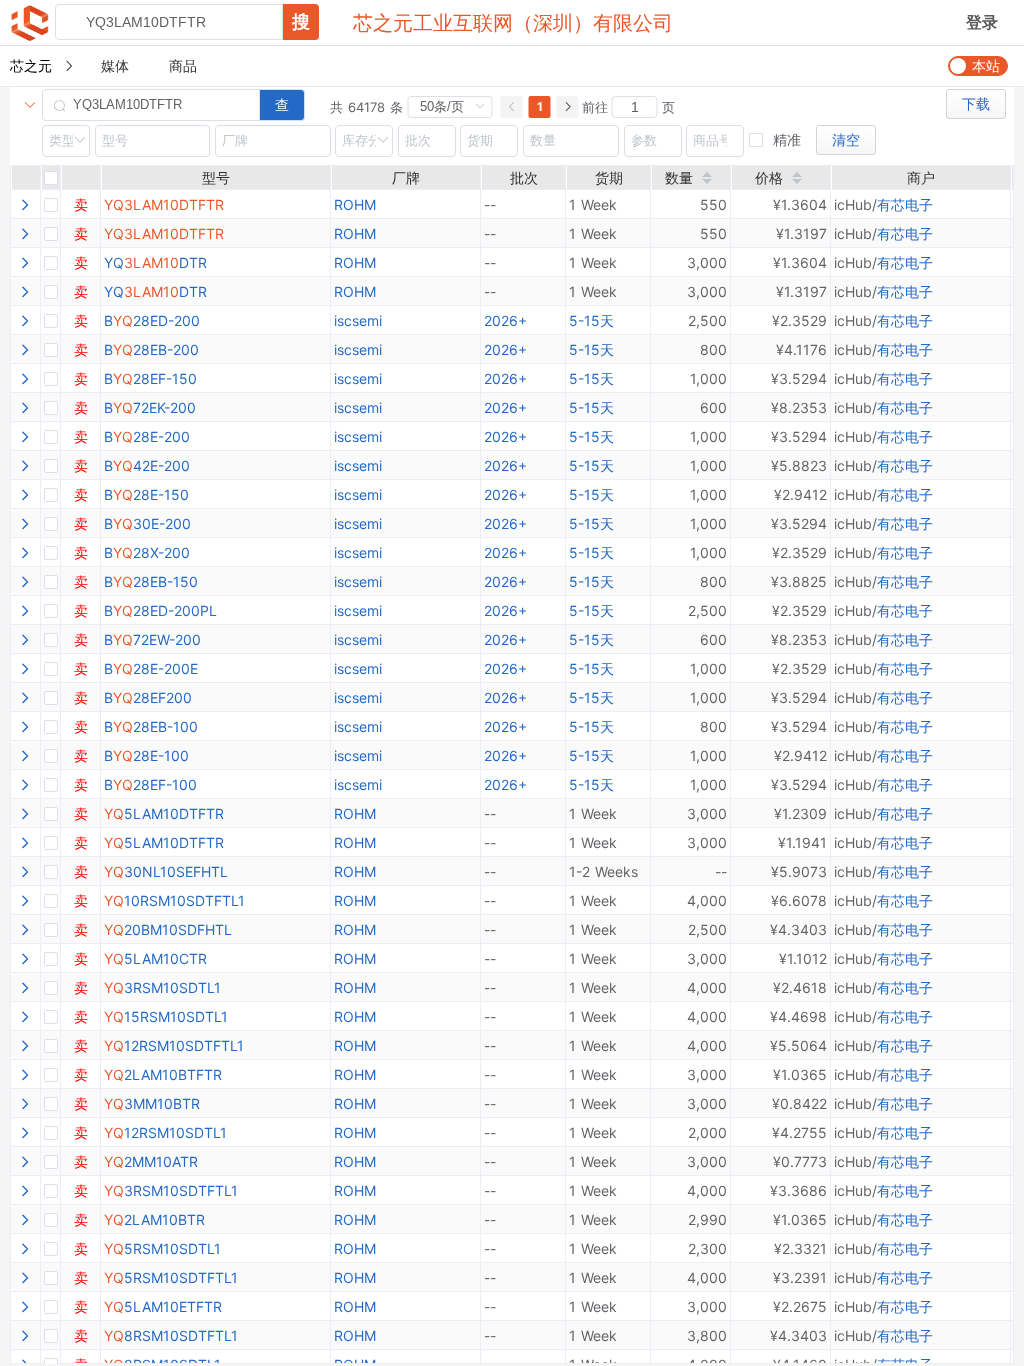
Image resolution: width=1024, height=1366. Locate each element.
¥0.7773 (800, 1161)
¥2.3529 (799, 320)
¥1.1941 (802, 842)
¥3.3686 (798, 1190)
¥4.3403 (798, 929)
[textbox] (169, 22)
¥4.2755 (799, 1132)
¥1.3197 (801, 233)
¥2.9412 (800, 494)
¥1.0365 (800, 1074)
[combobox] (187, 22)
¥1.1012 (803, 958)
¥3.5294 (799, 378)
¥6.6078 (799, 900)
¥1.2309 (800, 813)
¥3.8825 (799, 581)
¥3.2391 (800, 1277)
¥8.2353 (799, 407)
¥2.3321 (800, 1248)
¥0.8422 (799, 1103)
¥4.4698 (798, 1016)
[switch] (978, 66)
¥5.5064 (798, 1045)
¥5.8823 (799, 465)
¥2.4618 (800, 987)
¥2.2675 (800, 1306)
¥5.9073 (799, 871)
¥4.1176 (801, 349)
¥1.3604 (800, 204)
